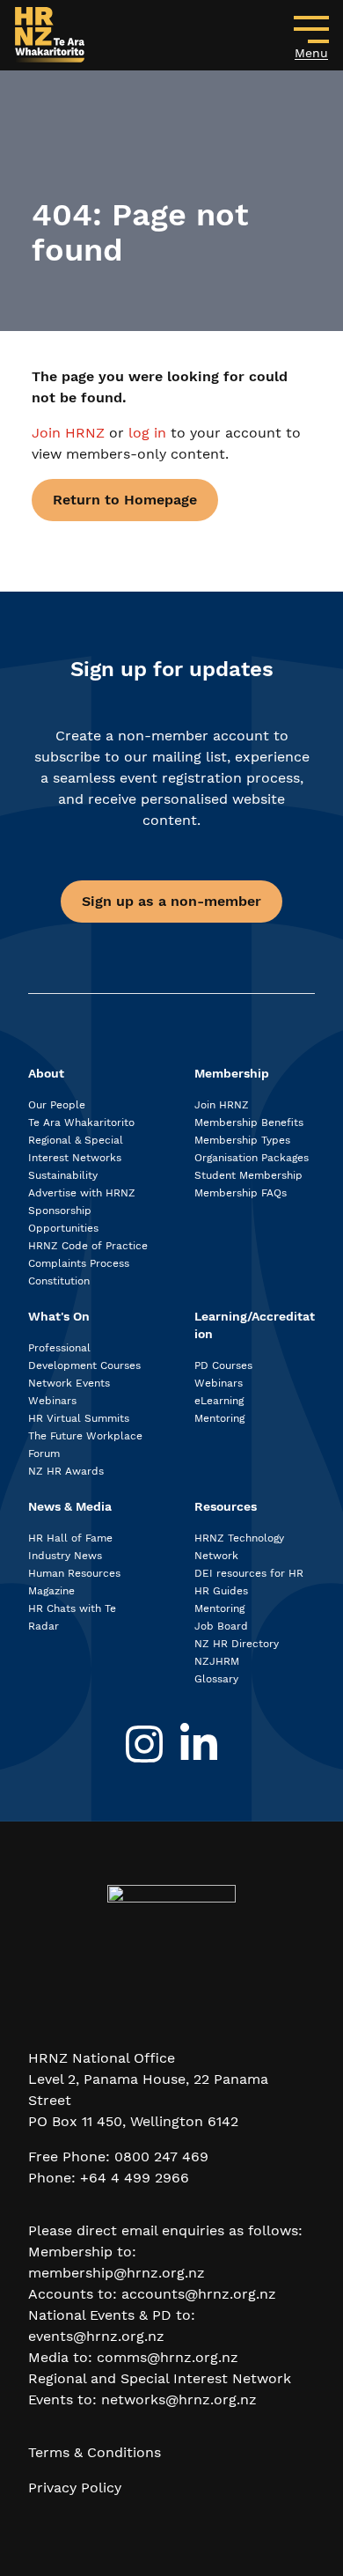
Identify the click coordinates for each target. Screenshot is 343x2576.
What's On (59, 1316)
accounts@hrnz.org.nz (199, 2294)
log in (147, 433)
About (46, 1073)
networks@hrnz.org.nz (179, 2399)
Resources (226, 1506)
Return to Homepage (125, 500)
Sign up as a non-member (171, 901)
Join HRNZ (70, 433)
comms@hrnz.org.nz (168, 2357)
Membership (232, 1073)
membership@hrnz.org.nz (117, 2273)
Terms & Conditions (95, 2452)
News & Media (70, 1506)
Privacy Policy (75, 2488)
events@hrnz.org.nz (96, 2336)
